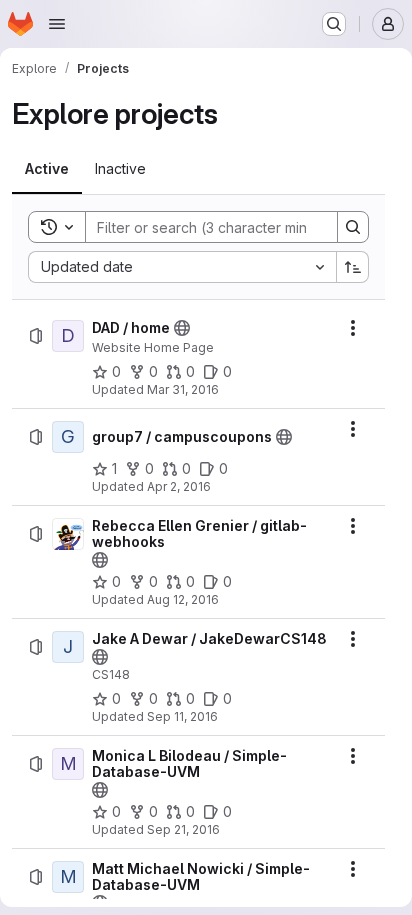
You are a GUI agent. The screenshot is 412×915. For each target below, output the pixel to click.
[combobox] (182, 267)
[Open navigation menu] (57, 24)
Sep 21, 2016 (183, 829)
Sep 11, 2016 (182, 716)
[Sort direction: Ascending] (353, 267)
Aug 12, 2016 (183, 599)
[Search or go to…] (334, 24)
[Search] (353, 227)
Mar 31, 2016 (183, 389)
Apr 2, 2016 (179, 486)
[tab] (47, 169)
